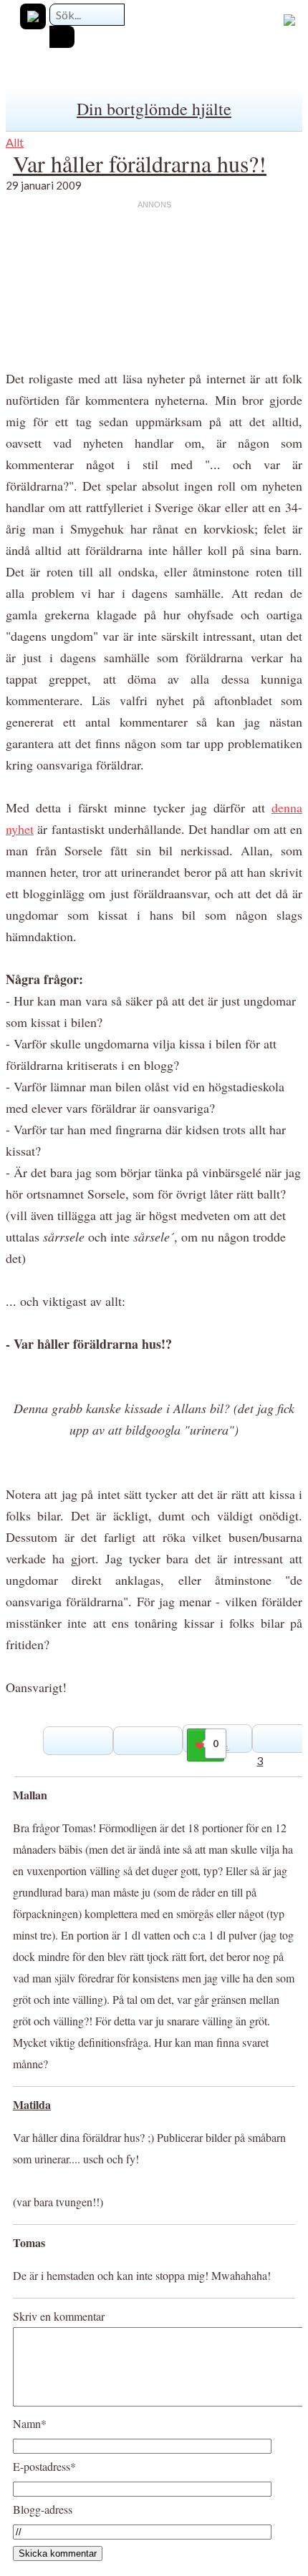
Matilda (32, 2104)
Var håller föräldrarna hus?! (140, 163)
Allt (15, 142)
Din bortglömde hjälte (154, 109)
